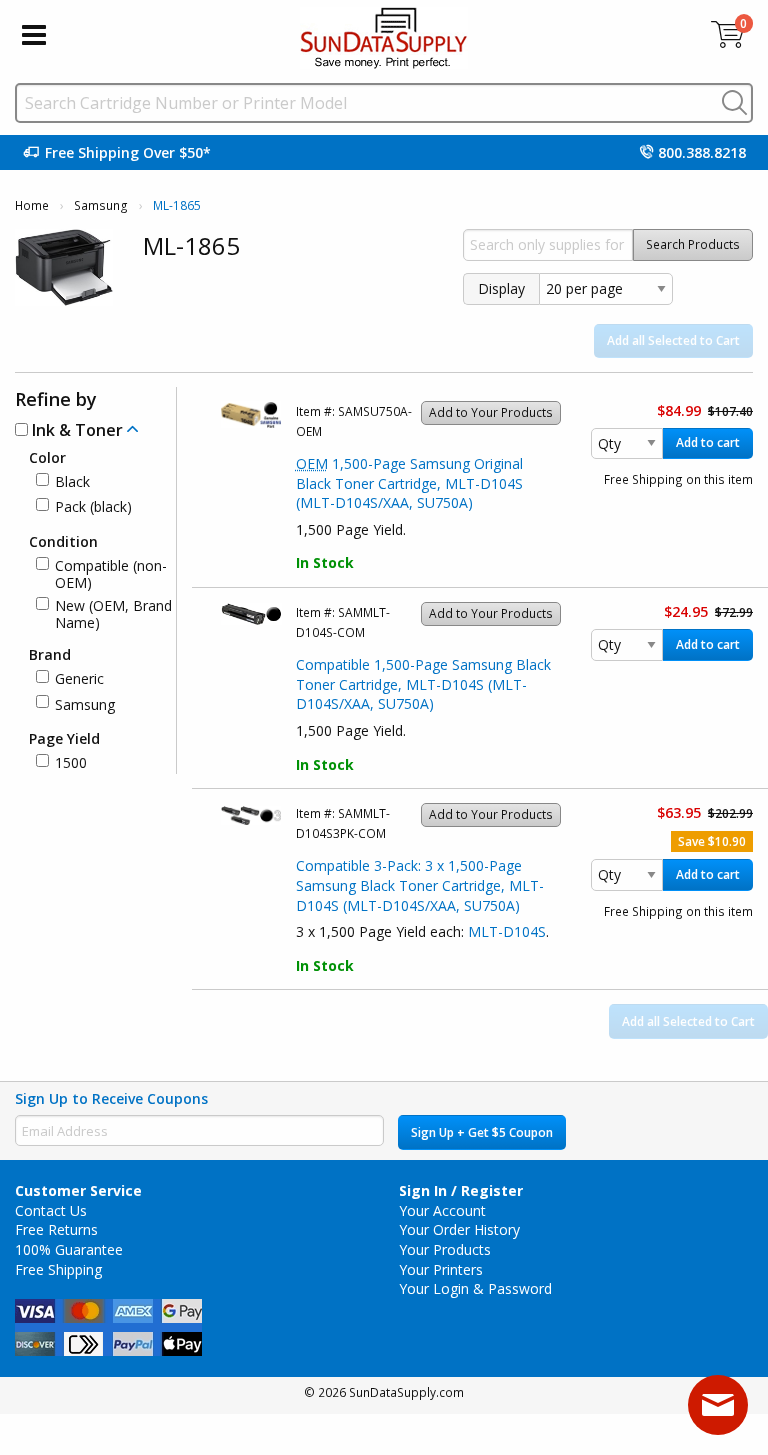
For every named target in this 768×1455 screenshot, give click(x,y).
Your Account (442, 1210)
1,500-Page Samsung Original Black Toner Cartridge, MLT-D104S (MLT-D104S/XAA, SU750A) (409, 483)
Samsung (101, 205)
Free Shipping (58, 1269)
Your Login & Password (475, 1288)
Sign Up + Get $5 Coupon (482, 1132)
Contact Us (51, 1210)
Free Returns (56, 1229)
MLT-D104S (507, 931)
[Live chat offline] (718, 1405)
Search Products (693, 244)
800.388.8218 (702, 152)
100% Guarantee (69, 1249)
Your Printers (441, 1269)
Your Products (445, 1249)
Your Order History (459, 1229)
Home (32, 205)
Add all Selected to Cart (673, 340)
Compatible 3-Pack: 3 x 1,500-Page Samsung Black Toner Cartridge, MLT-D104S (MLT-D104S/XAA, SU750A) (420, 885)
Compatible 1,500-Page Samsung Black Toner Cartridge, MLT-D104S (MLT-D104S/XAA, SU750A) (423, 684)
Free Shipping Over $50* (128, 152)
